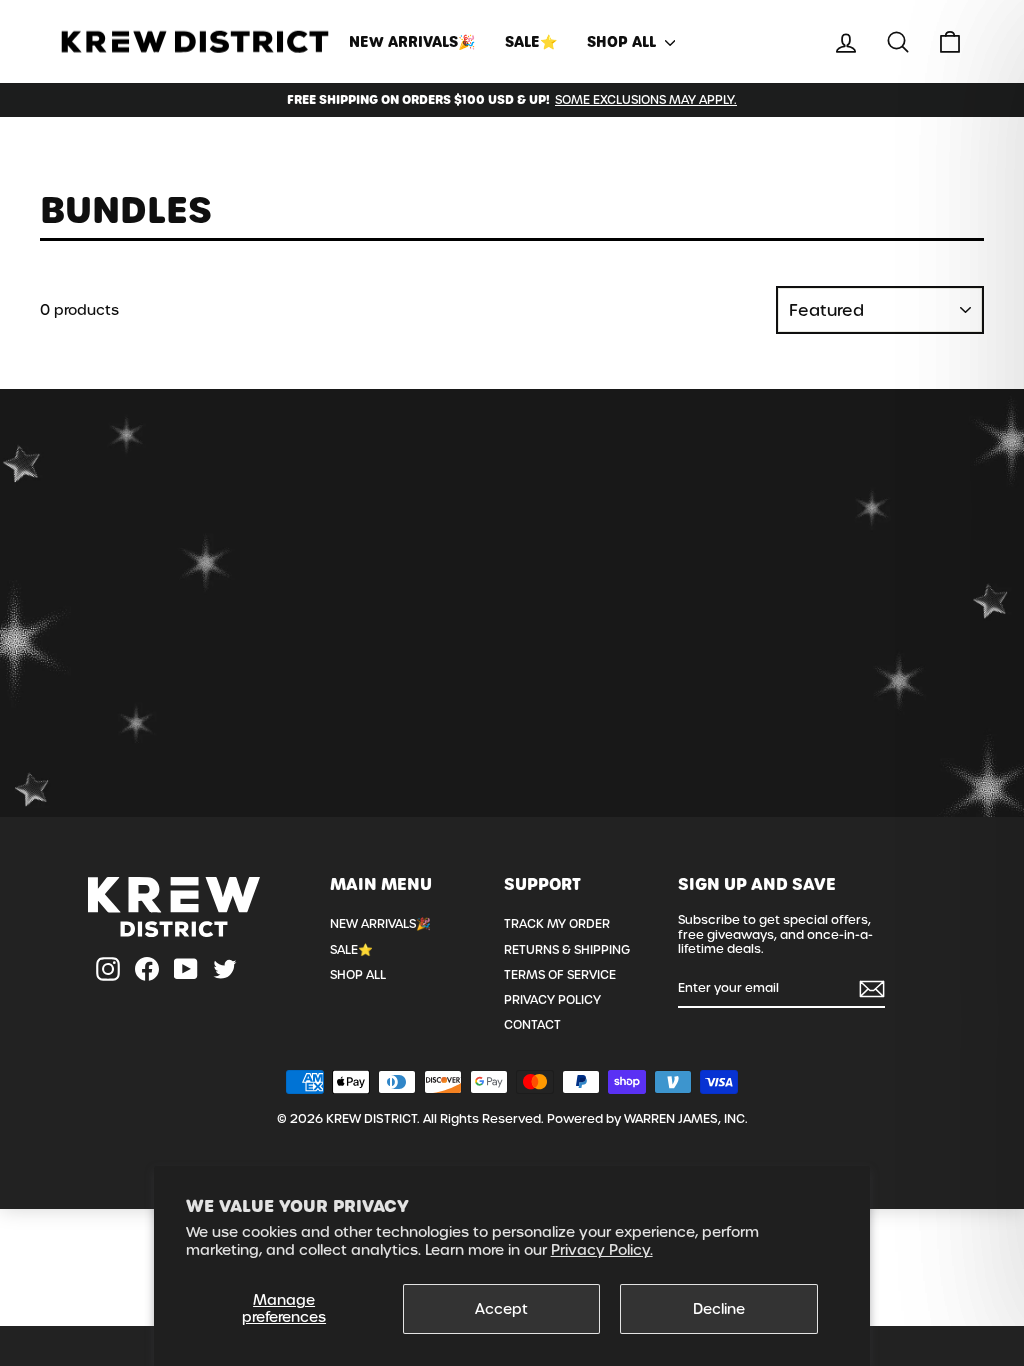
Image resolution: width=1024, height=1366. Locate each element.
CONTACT (532, 1025)
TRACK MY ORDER (557, 924)
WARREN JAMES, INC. (686, 1119)
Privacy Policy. (602, 1250)
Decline (719, 1309)
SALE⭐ (531, 42)
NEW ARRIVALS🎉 (412, 42)
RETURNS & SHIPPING (567, 950)
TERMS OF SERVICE (560, 975)
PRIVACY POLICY (552, 1000)
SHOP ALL (623, 42)
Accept (501, 1309)
